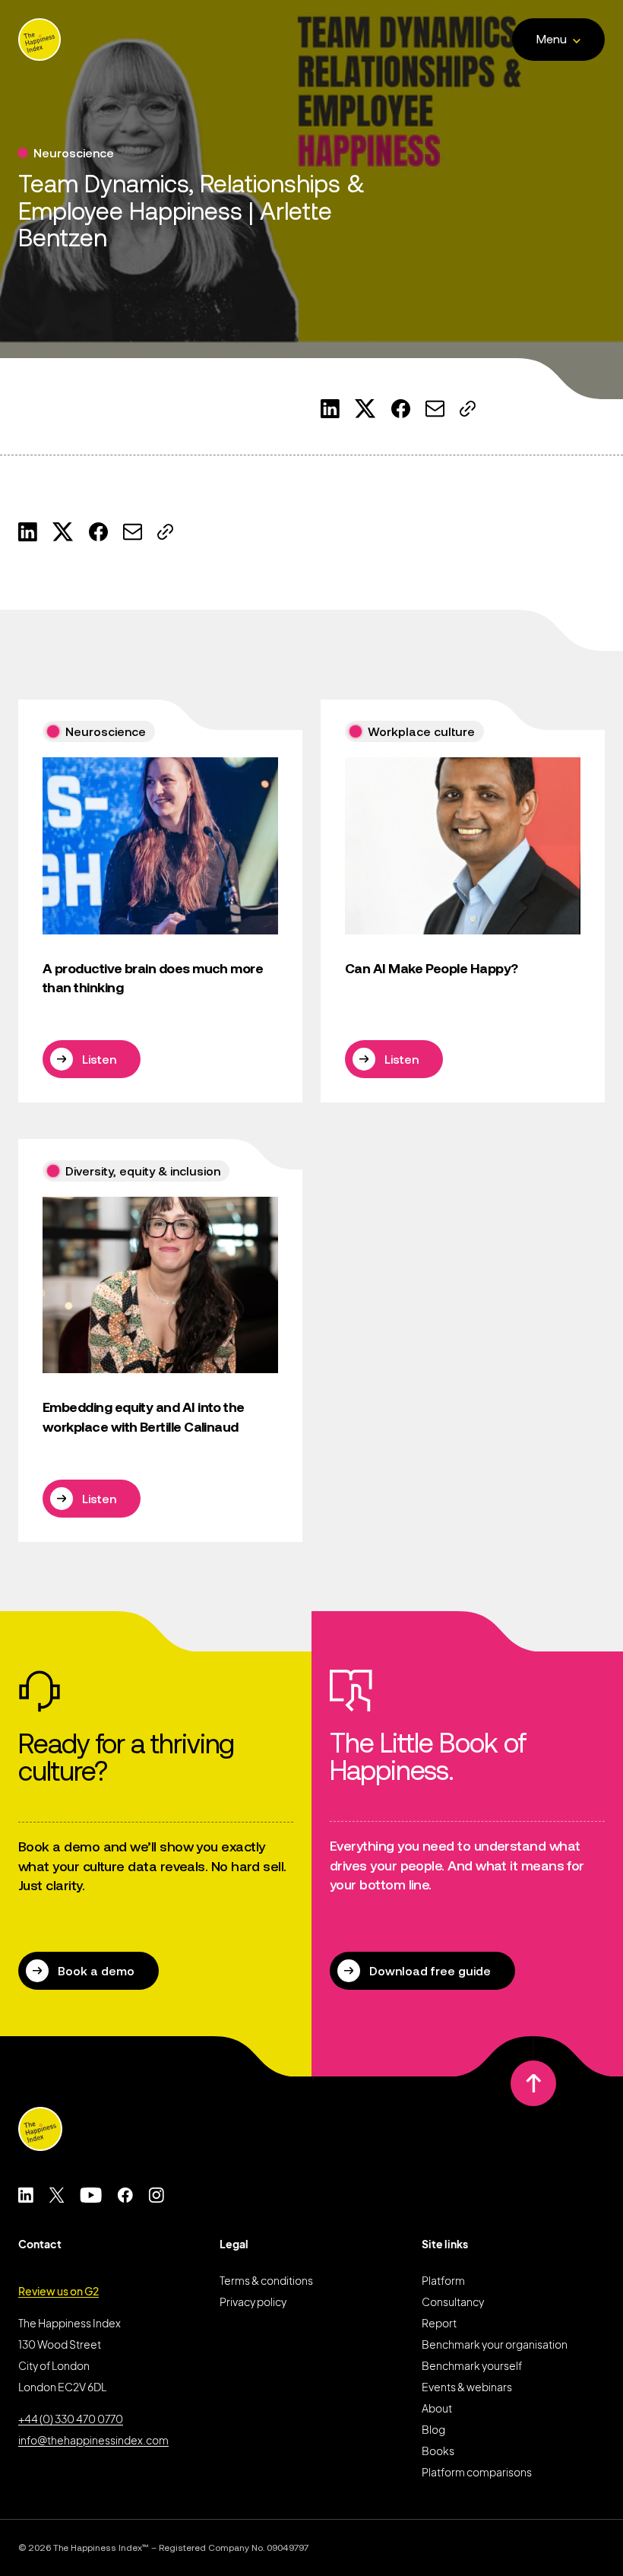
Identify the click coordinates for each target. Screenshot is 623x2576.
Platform (443, 2280)
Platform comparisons (477, 2472)
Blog (433, 2429)
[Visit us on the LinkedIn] (26, 2195)
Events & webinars (467, 2387)
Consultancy (453, 2302)
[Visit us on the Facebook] (125, 2195)
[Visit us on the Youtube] (91, 2195)
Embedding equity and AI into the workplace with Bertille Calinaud (144, 1417)
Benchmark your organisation (495, 2344)
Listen (99, 1059)
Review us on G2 (59, 2291)
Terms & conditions (266, 2280)
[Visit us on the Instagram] (156, 2195)
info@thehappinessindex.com (93, 2440)
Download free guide (430, 1971)
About (437, 2408)
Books (438, 2451)
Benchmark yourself (472, 2365)
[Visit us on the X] (57, 2195)
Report (439, 2323)
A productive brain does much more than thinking (153, 978)
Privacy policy (253, 2302)
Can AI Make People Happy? (432, 968)
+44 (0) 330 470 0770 (71, 2419)
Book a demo (96, 1971)
